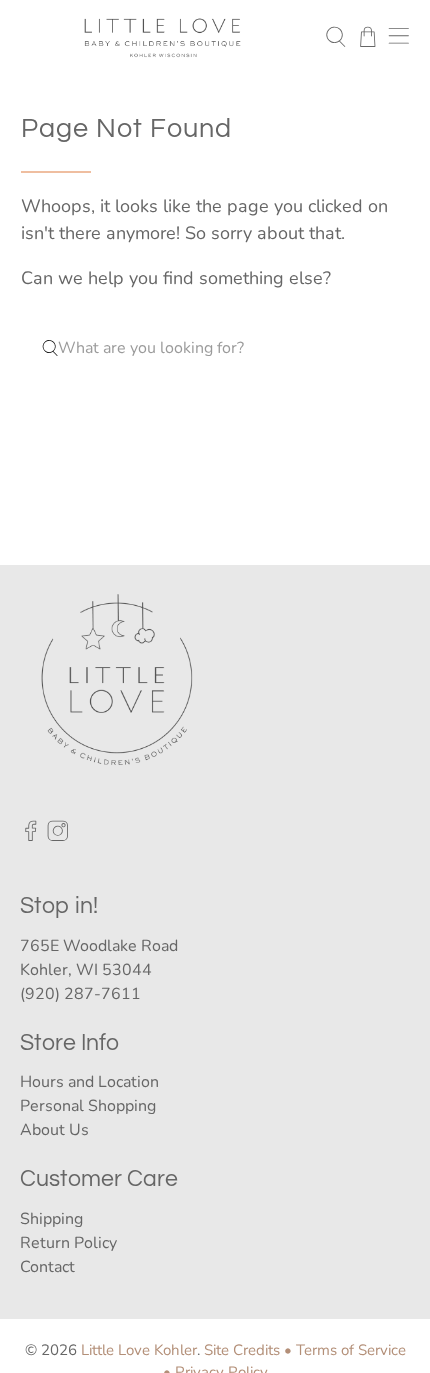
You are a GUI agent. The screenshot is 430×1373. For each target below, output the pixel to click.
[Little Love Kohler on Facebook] (31, 837)
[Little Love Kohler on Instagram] (58, 837)
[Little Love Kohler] (162, 37)
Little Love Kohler (139, 1350)
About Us (54, 1130)
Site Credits (242, 1350)
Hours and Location (89, 1082)
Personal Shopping (88, 1106)
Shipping (51, 1219)
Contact (47, 1267)
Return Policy (68, 1243)
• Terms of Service (345, 1350)
